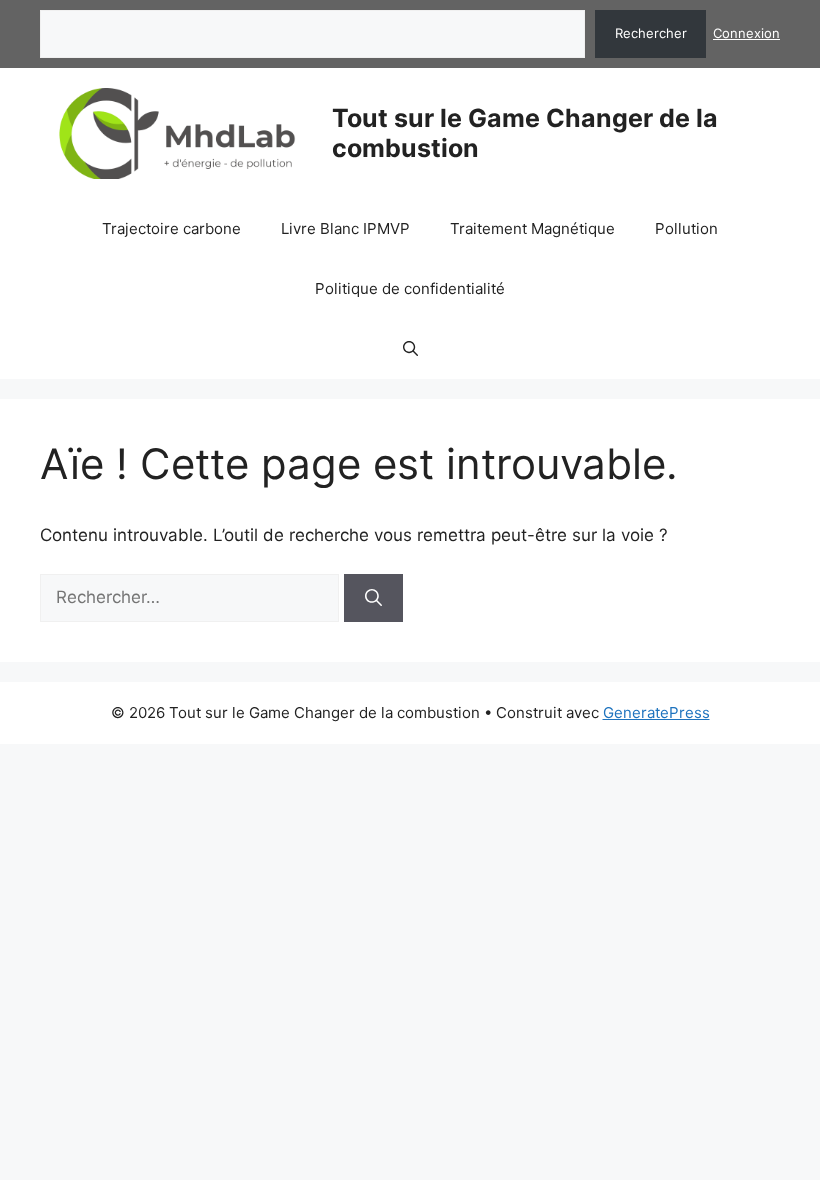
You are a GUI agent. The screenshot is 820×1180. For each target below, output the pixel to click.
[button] (410, 349)
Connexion (746, 33)
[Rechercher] (373, 598)
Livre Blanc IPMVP (345, 228)
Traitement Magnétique (532, 228)
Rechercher (651, 33)
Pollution (686, 228)
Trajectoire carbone (171, 228)
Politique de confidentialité (410, 288)
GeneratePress (656, 712)
